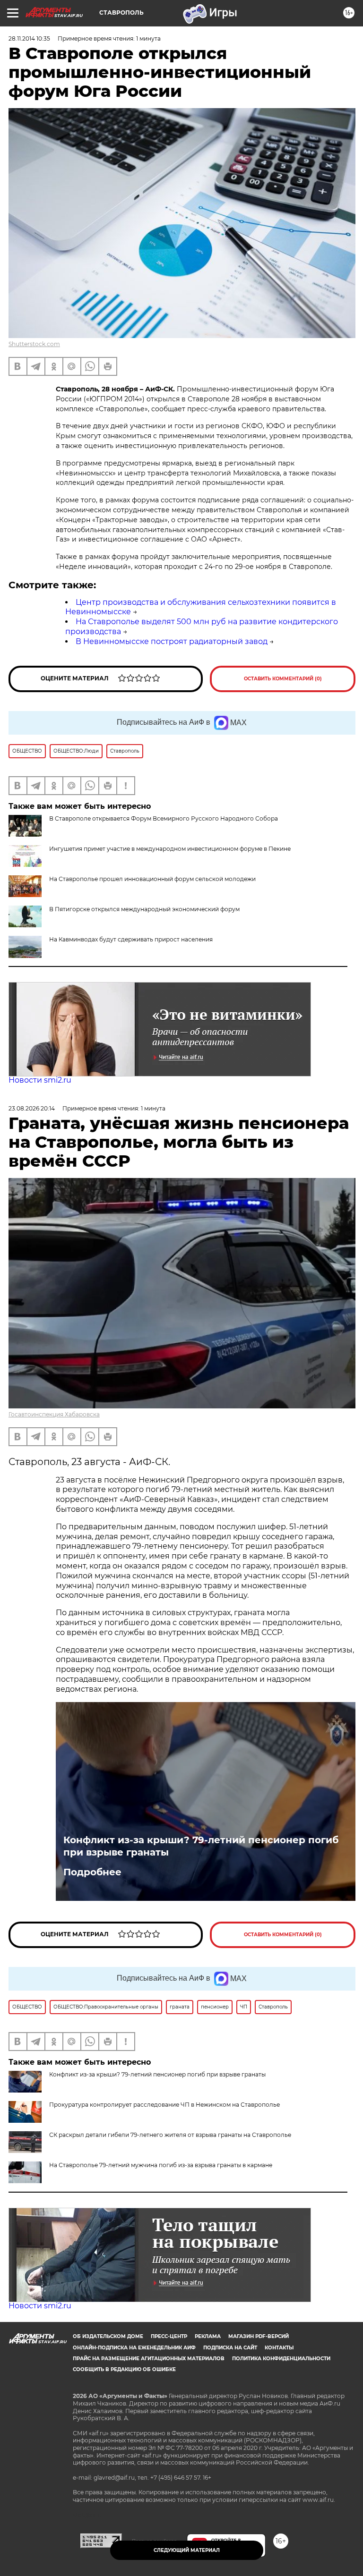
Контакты (279, 2348)
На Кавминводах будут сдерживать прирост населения (131, 939)
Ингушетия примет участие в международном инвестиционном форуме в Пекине (170, 849)
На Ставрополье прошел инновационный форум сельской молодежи (152, 879)
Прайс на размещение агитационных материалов (149, 2359)
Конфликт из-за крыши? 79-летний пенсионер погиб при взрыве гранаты (201, 1846)
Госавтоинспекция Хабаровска (54, 1414)
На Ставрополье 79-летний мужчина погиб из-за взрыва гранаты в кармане (161, 2165)
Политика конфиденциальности (281, 2359)
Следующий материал (187, 2550)
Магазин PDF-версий (259, 2336)
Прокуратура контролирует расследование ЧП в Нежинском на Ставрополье (164, 2105)
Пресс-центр (169, 2336)
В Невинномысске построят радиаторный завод (172, 641)
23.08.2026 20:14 (32, 1108)
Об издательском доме (108, 2336)
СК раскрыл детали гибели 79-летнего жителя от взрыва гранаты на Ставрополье (170, 2135)
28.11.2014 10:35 (29, 38)
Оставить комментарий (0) (283, 679)
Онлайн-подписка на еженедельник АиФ (134, 2348)
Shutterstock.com (34, 344)
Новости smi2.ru (40, 1080)
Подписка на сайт (230, 2348)
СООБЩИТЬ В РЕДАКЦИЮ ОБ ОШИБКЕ (124, 2369)
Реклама (208, 2336)
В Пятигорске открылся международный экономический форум (144, 909)
